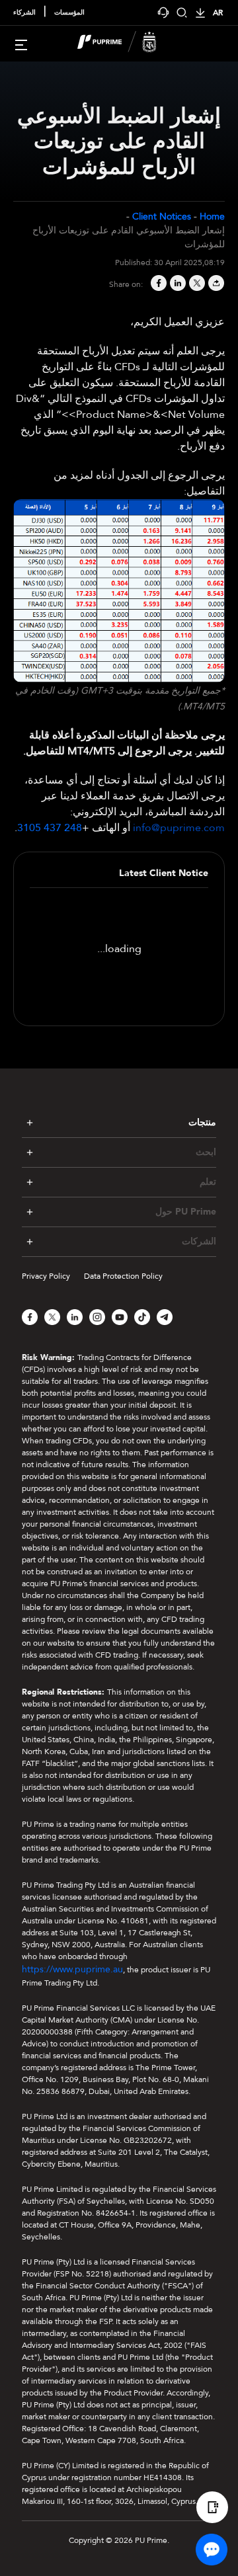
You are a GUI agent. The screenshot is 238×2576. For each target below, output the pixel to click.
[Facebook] (158, 284)
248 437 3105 (50, 828)
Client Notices (162, 217)
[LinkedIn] (177, 284)
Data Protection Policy (123, 1276)
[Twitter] (196, 284)
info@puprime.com (179, 828)
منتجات (202, 1122)
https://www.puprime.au (72, 1969)
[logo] (127, 44)
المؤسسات (69, 13)
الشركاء (24, 13)
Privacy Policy (46, 1276)
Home (212, 217)
